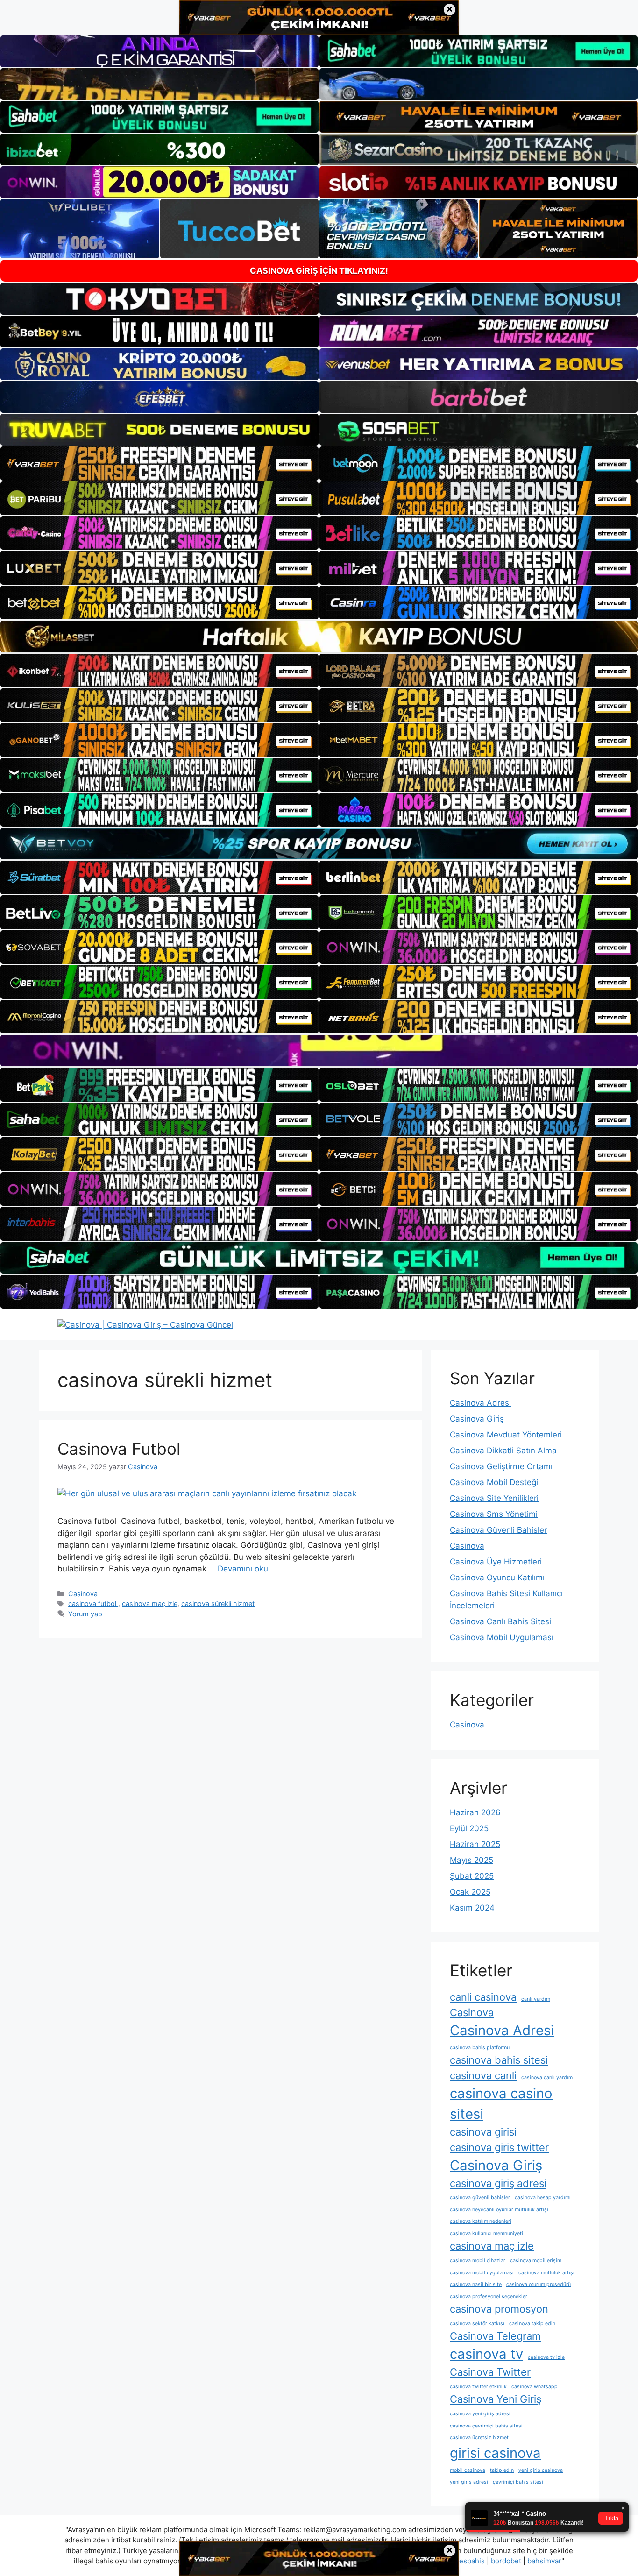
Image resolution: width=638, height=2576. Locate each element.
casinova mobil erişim (536, 2261)
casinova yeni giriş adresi (480, 2414)
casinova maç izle (150, 1603)
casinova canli (483, 2075)
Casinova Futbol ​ (121, 1449)
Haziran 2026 (475, 1812)
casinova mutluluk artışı (546, 2273)
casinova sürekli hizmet (218, 1603)
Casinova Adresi (480, 1403)
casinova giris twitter (499, 2147)
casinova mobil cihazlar (478, 2261)
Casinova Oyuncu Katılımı (497, 1578)
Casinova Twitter (490, 2372)
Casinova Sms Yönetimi (494, 1514)
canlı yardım (536, 1999)
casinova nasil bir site (476, 2284)
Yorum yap (85, 1614)
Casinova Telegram (495, 2336)
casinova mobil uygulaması (482, 2273)
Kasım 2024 (472, 1908)
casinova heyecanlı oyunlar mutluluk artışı (499, 2210)
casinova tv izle (546, 2357)
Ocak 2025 (470, 1892)
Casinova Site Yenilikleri (494, 1498)
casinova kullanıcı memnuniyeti (486, 2233)
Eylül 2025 (469, 1828)
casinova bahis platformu (480, 2048)
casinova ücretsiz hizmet (479, 2438)
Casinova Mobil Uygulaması (502, 1637)
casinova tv (486, 2354)
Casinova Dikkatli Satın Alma (503, 1451)
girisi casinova (495, 2453)
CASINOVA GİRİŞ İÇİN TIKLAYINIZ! (319, 271)
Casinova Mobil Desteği (494, 1482)
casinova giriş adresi (498, 2183)
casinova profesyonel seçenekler (489, 2296)
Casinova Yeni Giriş (496, 2399)
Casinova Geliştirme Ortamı (501, 1466)
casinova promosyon (499, 2309)
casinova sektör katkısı (477, 2324)
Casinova (83, 1594)
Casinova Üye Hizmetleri (496, 1562)
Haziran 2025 (475, 1844)
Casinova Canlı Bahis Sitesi (500, 1621)
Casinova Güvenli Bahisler (498, 1530)
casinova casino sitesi (501, 2104)
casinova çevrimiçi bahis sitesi (486, 2426)
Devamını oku (243, 1569)
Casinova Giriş (477, 1419)
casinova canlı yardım (547, 2077)
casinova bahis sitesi (499, 2060)
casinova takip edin (532, 2324)
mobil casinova (468, 2470)
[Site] (159, 463)
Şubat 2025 (472, 1876)
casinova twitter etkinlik (478, 2387)
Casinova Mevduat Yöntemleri (506, 1435)
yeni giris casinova (541, 2470)
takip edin (502, 2470)
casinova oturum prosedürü (539, 2284)
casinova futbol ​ (93, 1603)
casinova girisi (483, 2132)
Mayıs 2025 (471, 1860)
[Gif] (319, 636)
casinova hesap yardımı (543, 2197)
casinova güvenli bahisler (480, 2197)
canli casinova (483, 1997)
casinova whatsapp (535, 2387)
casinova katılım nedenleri (481, 2221)
